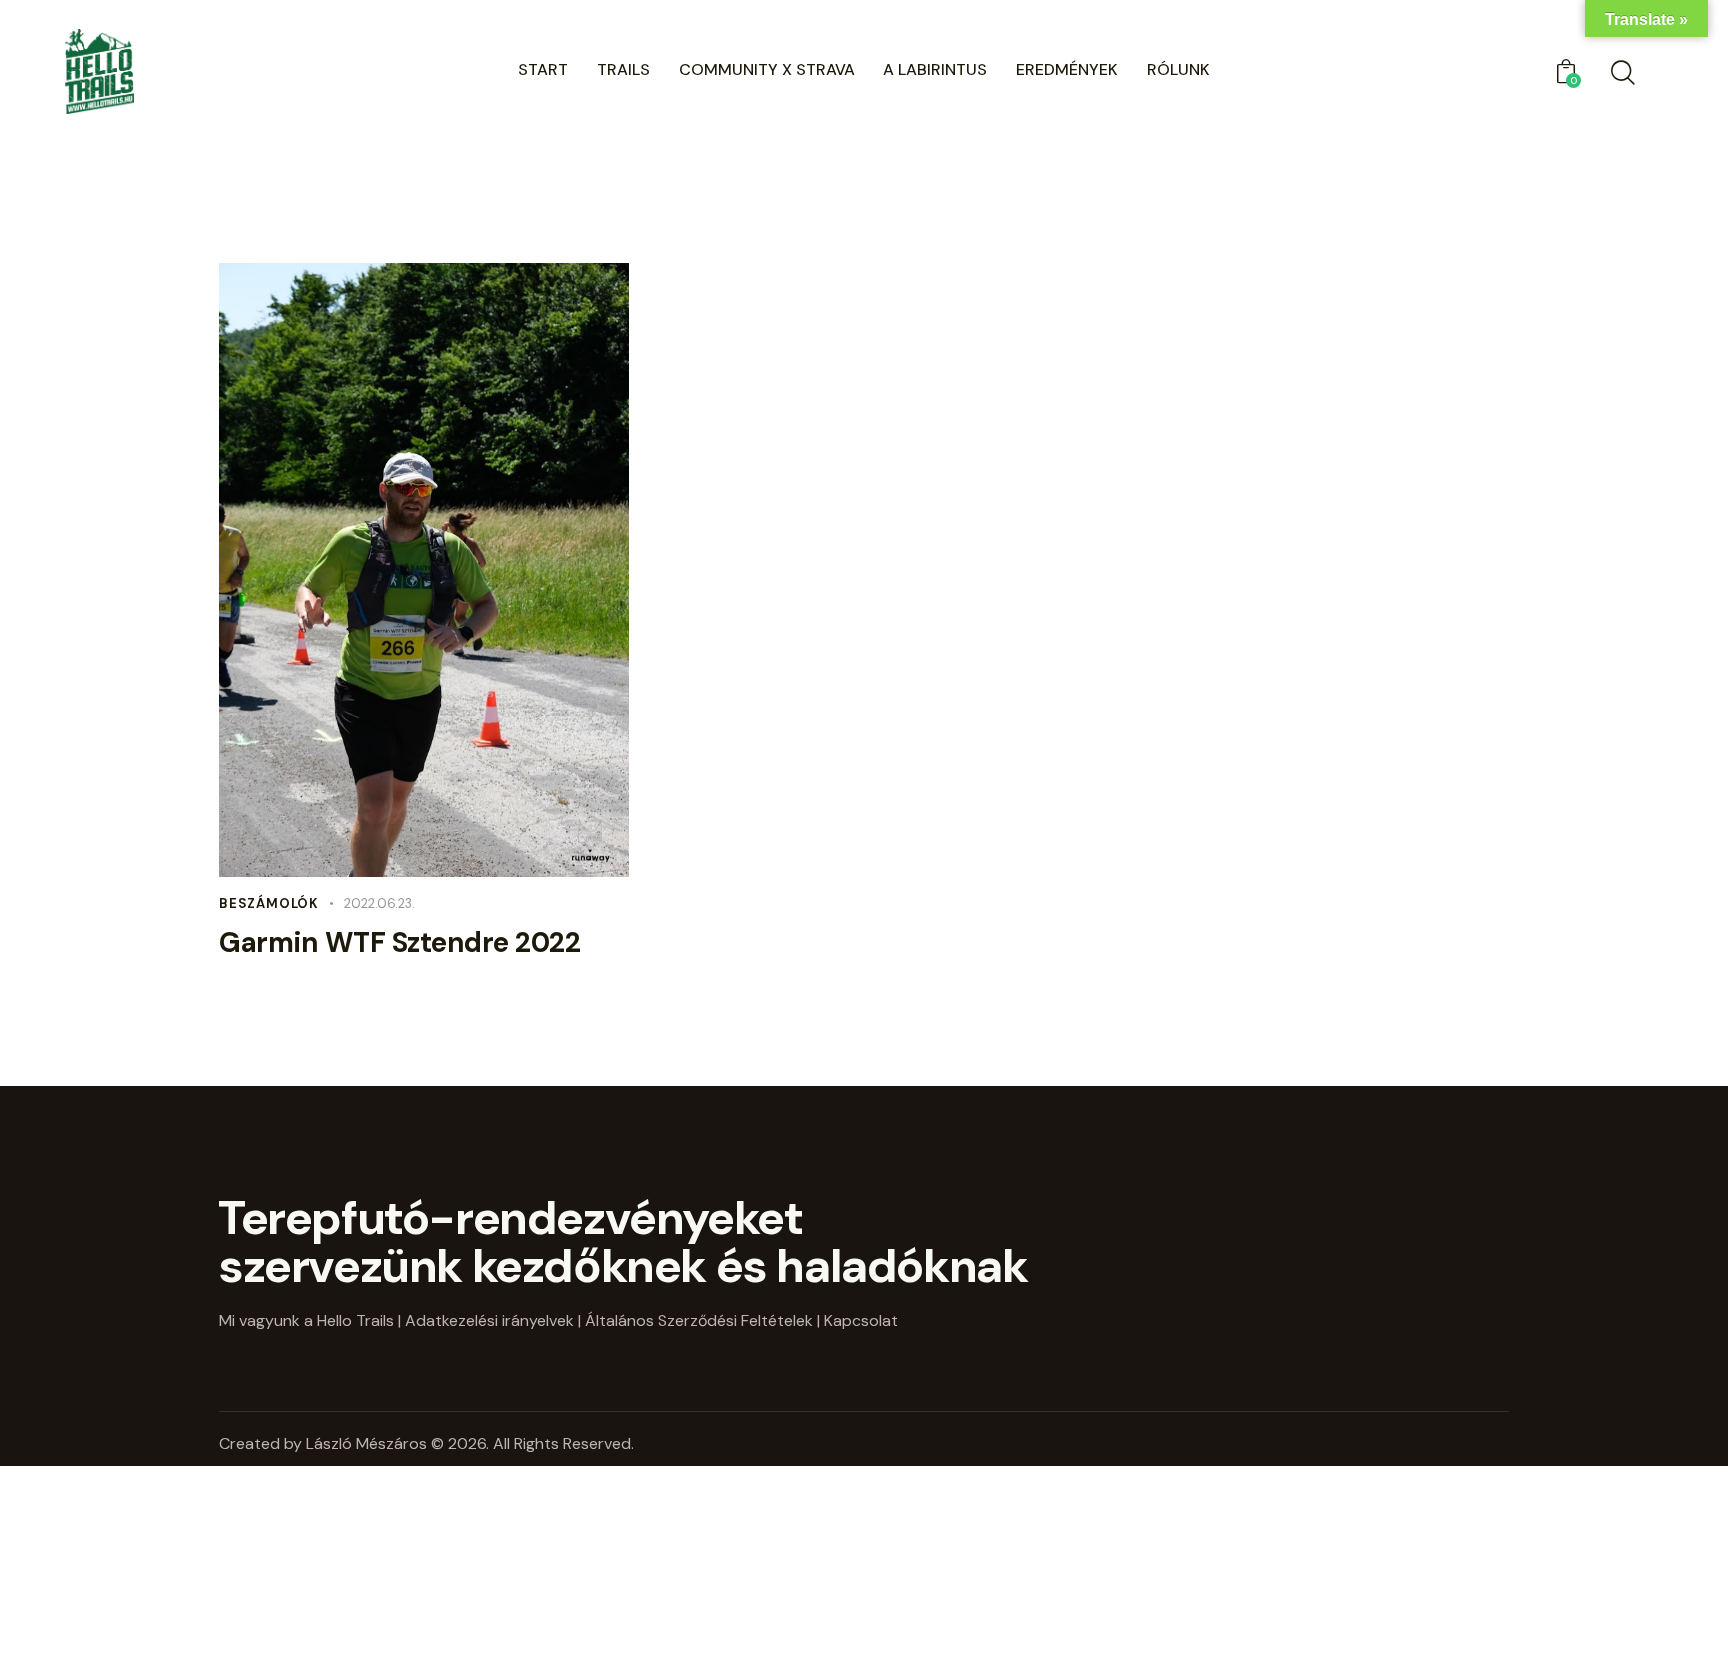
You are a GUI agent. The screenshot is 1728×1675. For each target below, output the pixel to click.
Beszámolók (269, 903)
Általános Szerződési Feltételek (699, 1320)
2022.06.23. (379, 903)
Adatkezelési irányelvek (489, 1320)
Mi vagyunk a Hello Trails (306, 1320)
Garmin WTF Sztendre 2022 (399, 943)
